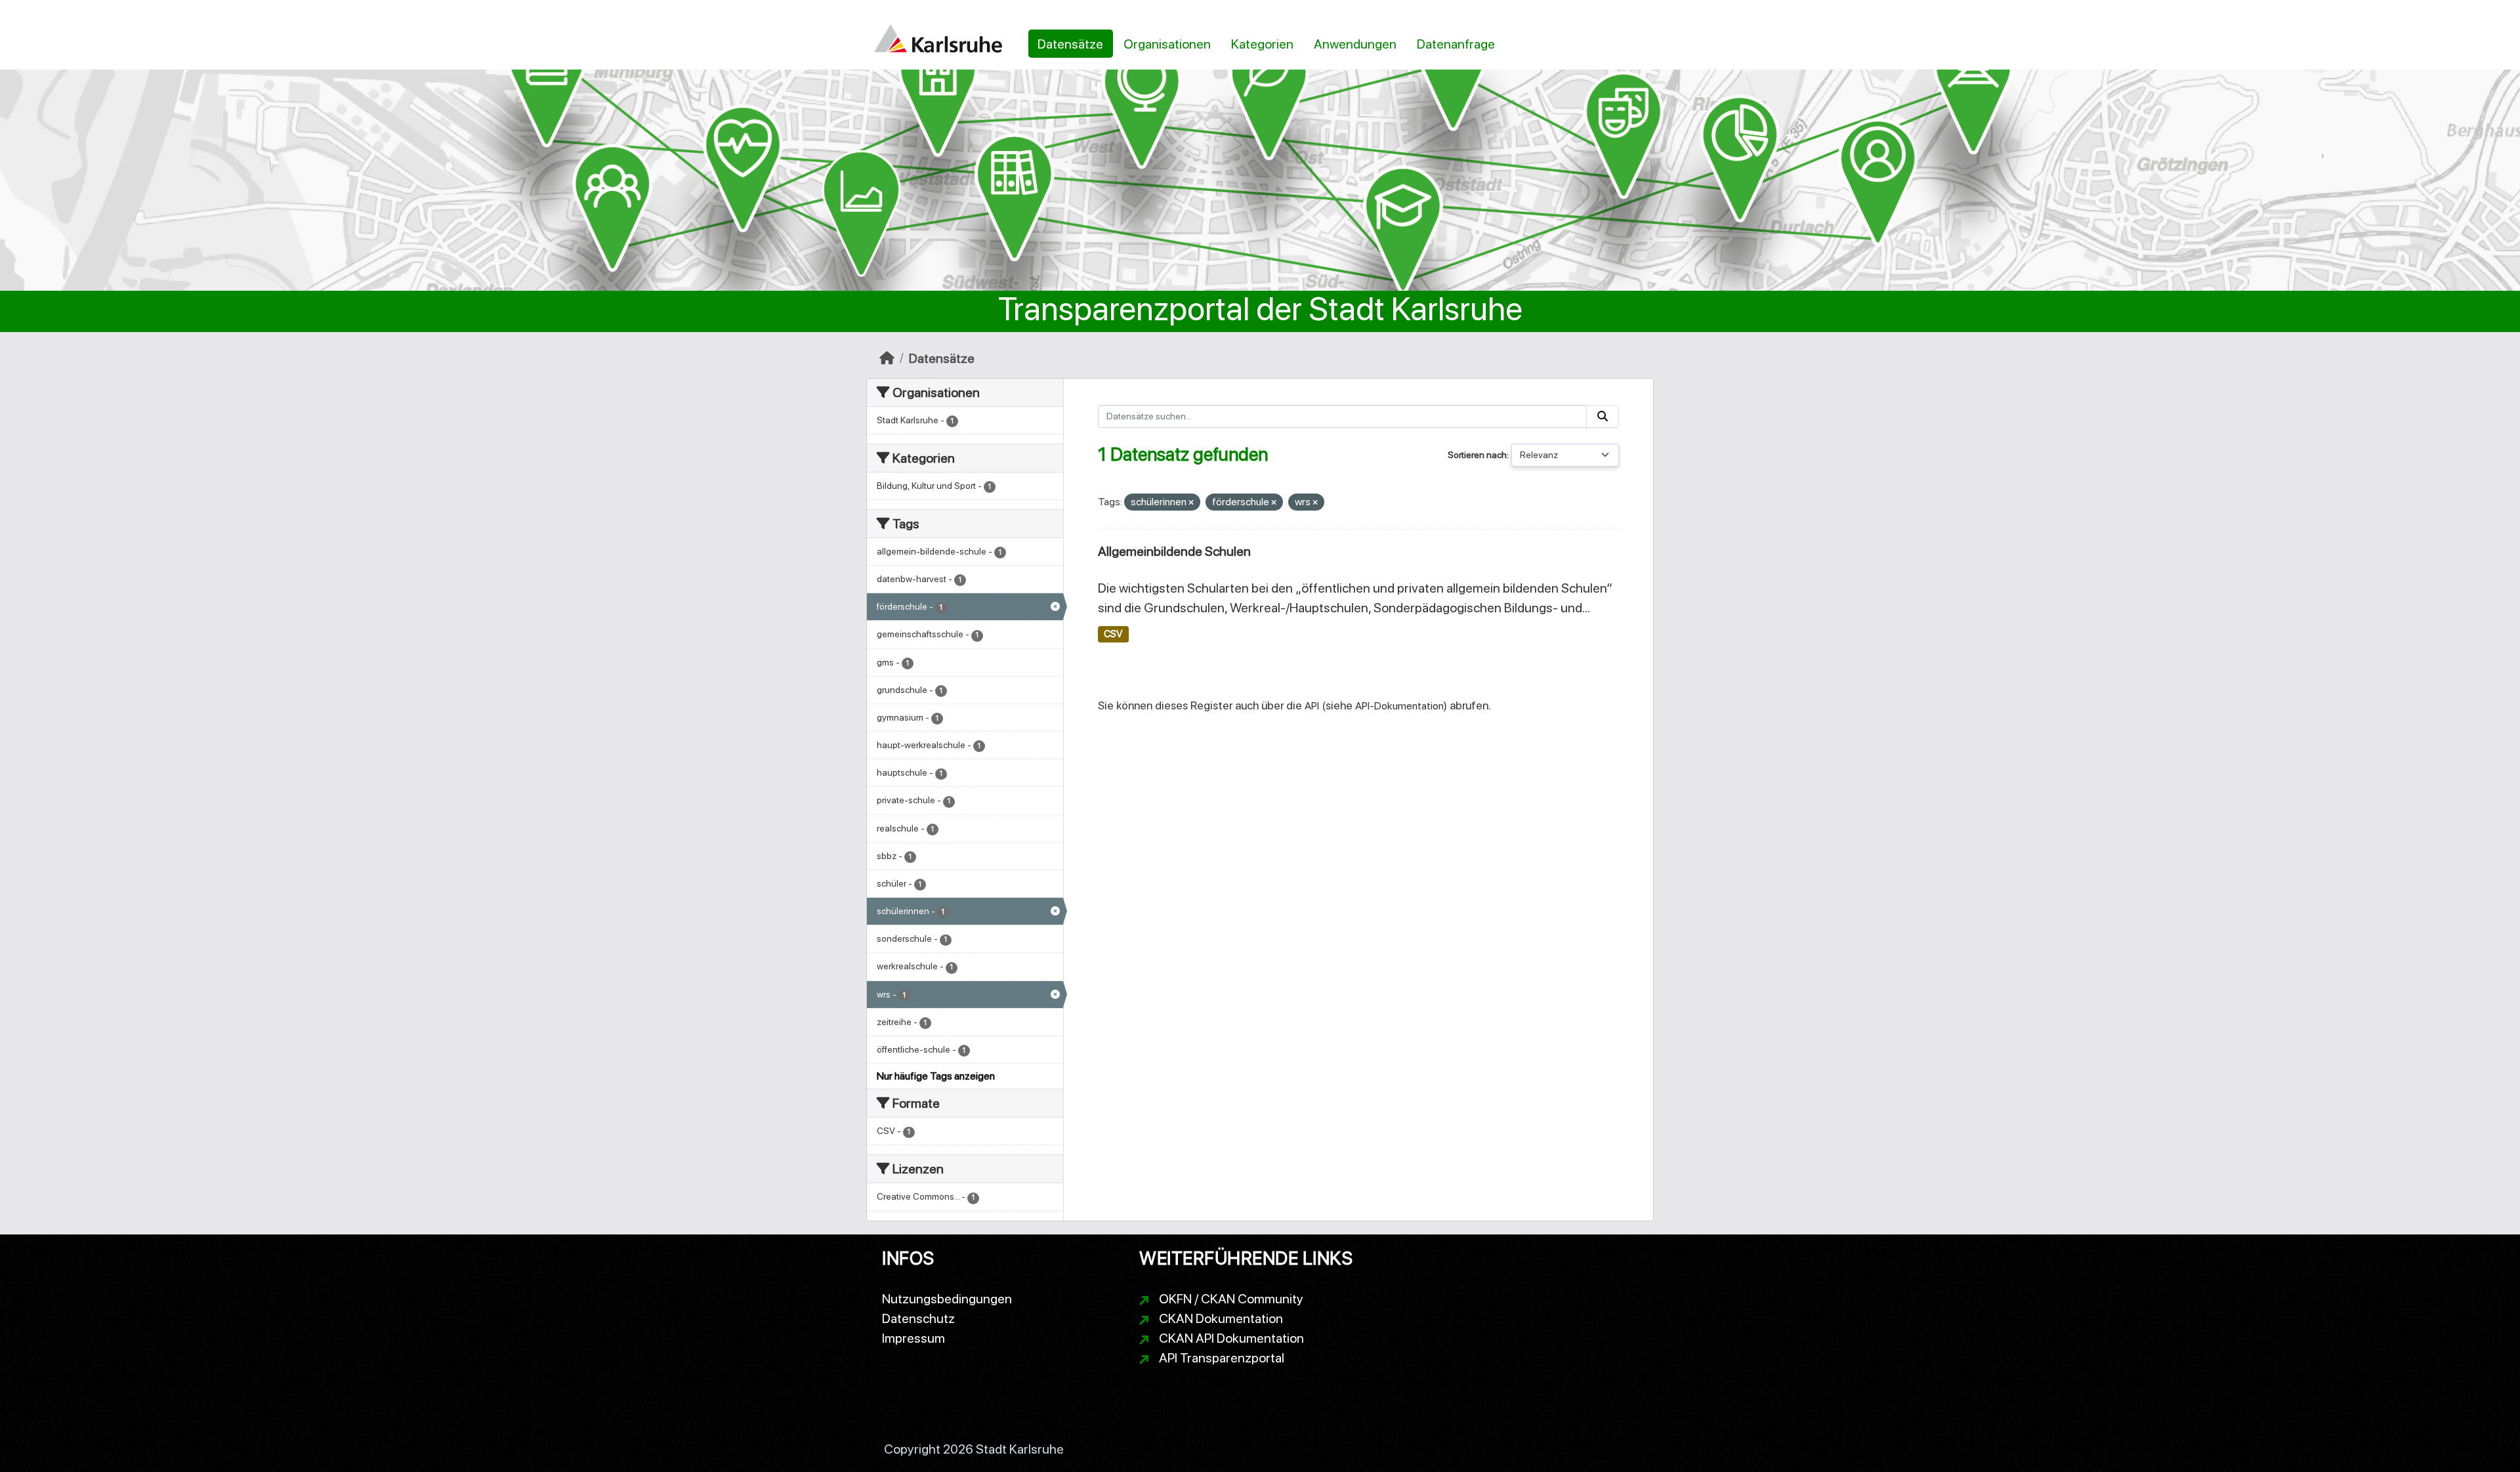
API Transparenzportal (1222, 1358)
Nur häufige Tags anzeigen (936, 1076)
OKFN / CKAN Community (1231, 1299)
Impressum (913, 1338)
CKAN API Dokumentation (1231, 1338)
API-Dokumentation (1399, 706)
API (1312, 706)
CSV (1113, 634)
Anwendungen (1355, 44)
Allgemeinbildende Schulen (1174, 551)
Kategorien (1262, 44)
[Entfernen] (1191, 503)
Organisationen (1167, 44)
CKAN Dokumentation (1221, 1318)
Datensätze (1070, 44)
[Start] (887, 358)
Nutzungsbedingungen (947, 1299)
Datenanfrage (1456, 44)
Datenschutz (918, 1318)
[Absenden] (1603, 416)
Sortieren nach (1477, 455)
